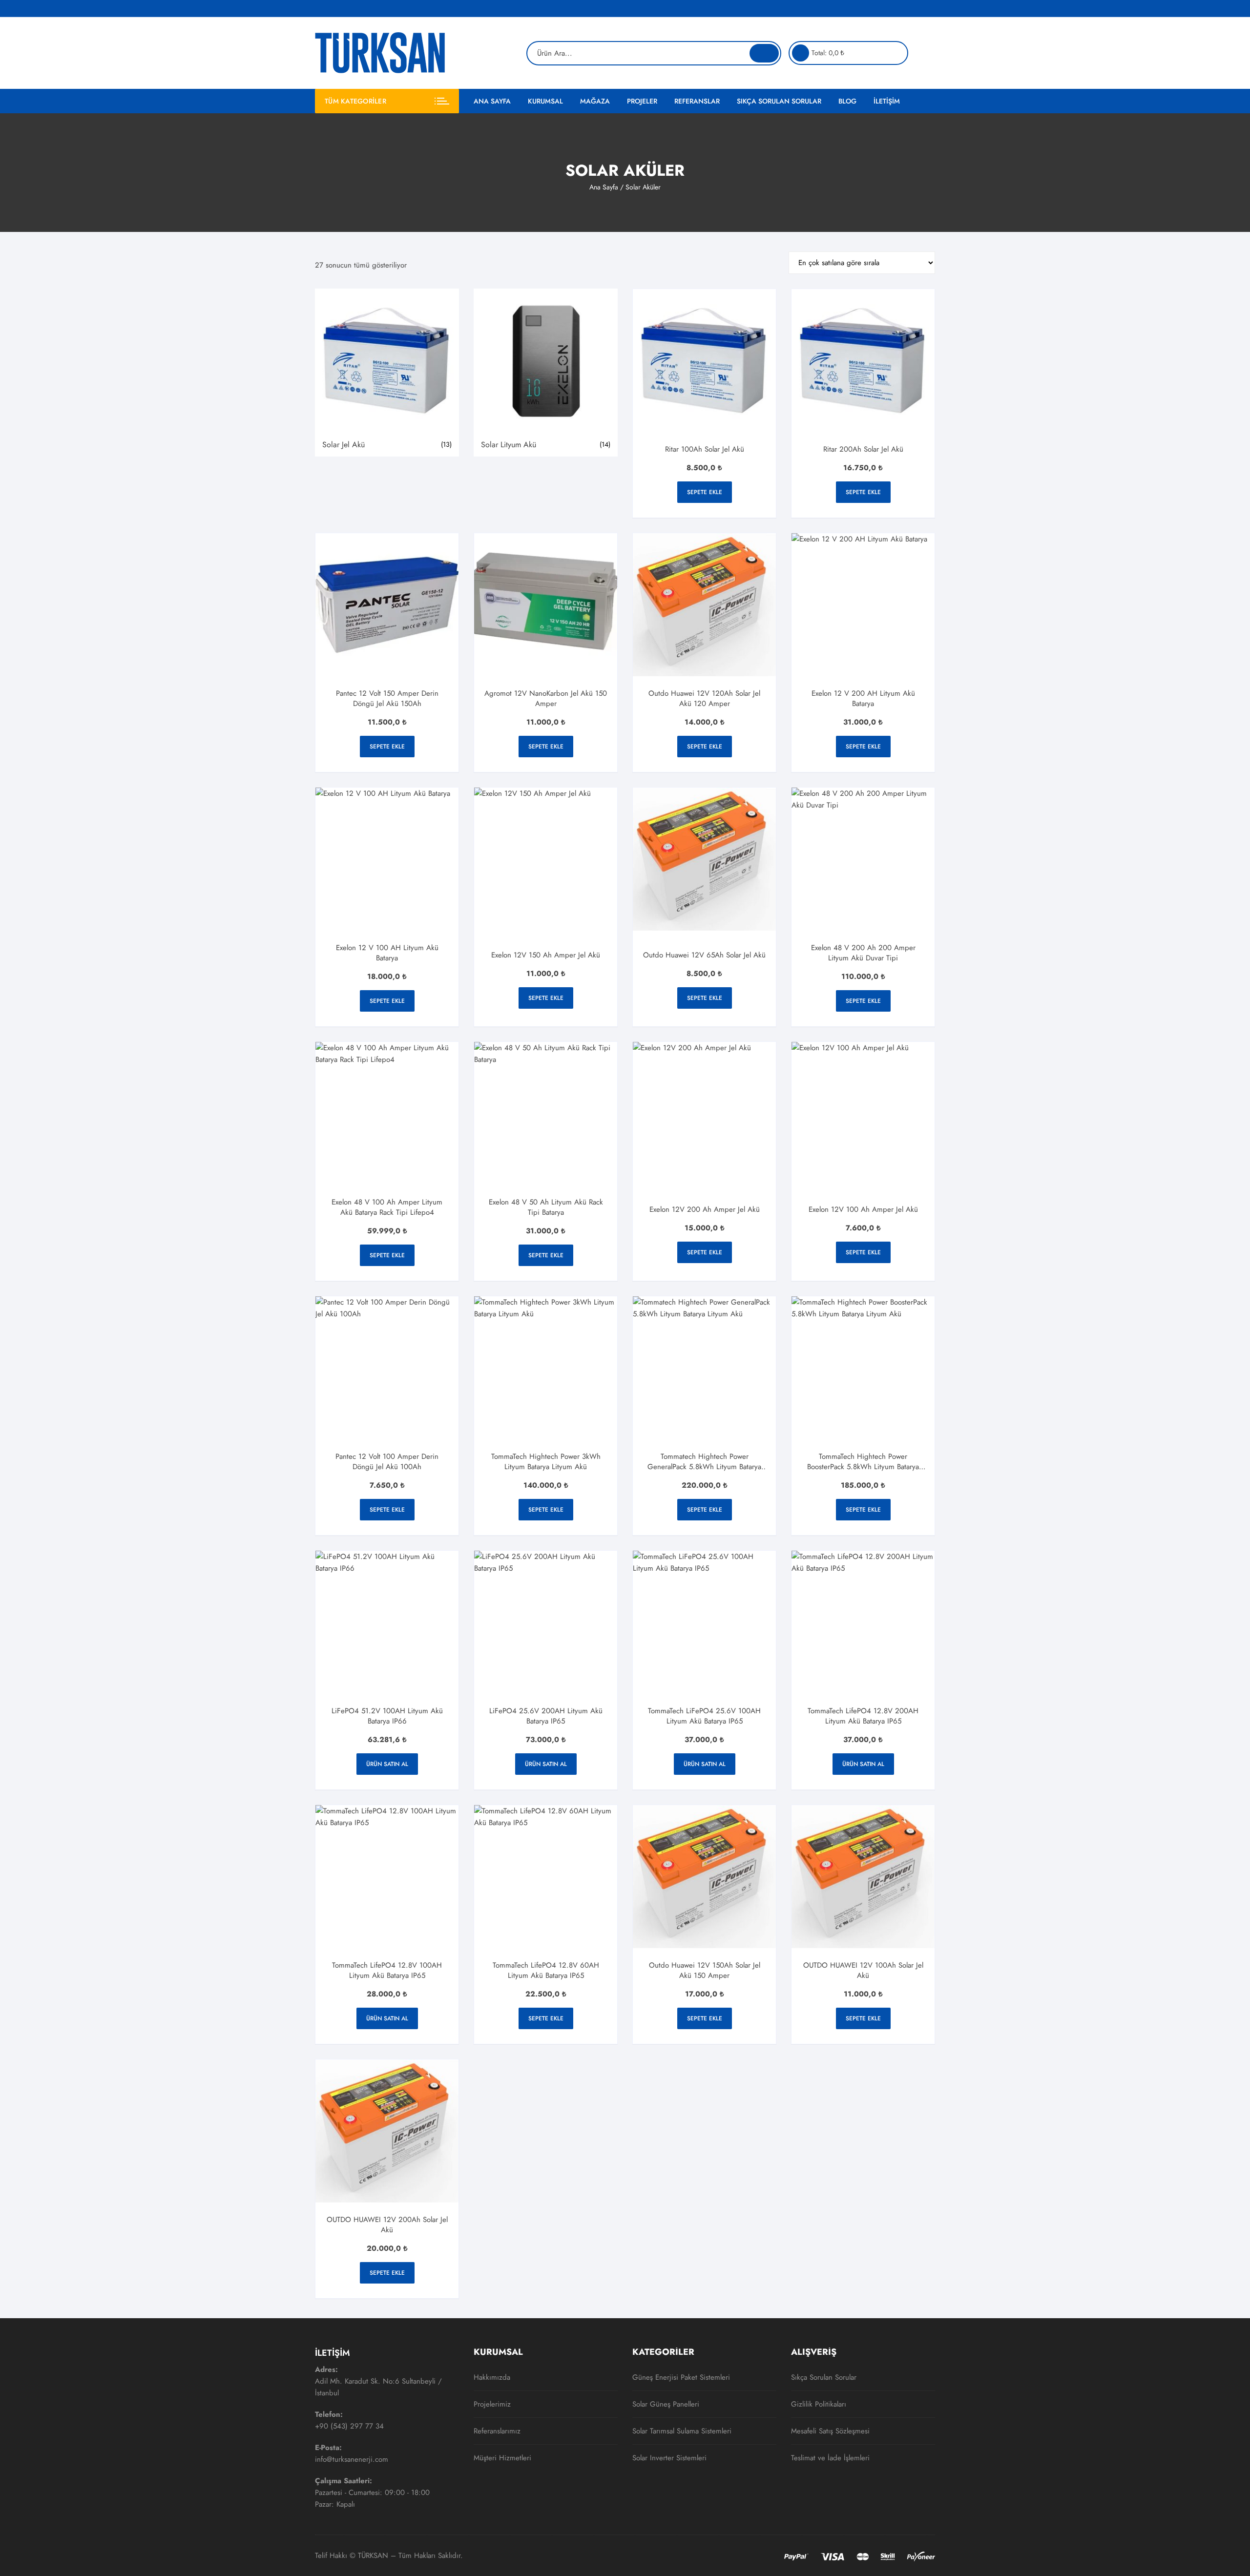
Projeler (642, 101)
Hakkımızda (492, 2377)
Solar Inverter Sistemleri (669, 2458)
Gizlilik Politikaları (819, 2404)
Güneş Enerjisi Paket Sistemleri (681, 2377)
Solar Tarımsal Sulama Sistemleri (682, 2431)
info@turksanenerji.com (352, 2459)
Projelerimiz (492, 2404)
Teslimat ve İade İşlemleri (830, 2458)
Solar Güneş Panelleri (666, 2404)
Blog (847, 101)
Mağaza (595, 101)
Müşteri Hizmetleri (502, 2458)
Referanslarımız (497, 2431)
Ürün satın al (387, 1764)
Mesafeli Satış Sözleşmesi (830, 2431)
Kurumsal (545, 101)
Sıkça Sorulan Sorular (779, 101)
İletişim (887, 101)
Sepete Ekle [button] (705, 492)
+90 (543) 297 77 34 (349, 2426)
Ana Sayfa (492, 101)
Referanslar (697, 101)
